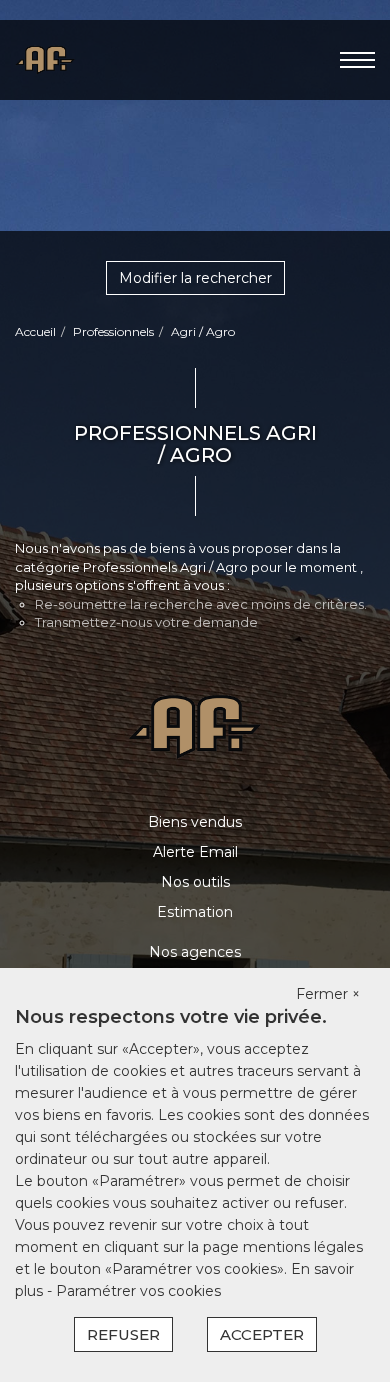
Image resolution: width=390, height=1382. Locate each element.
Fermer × (328, 994)
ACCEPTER (262, 1334)
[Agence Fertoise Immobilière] (45, 59)
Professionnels (113, 331)
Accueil (35, 331)
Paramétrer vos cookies (138, 1291)
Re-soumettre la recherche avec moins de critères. (201, 604)
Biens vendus (195, 822)
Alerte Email (195, 852)
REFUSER (123, 1334)
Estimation (195, 912)
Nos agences (195, 952)
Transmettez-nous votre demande (146, 622)
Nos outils (195, 882)
